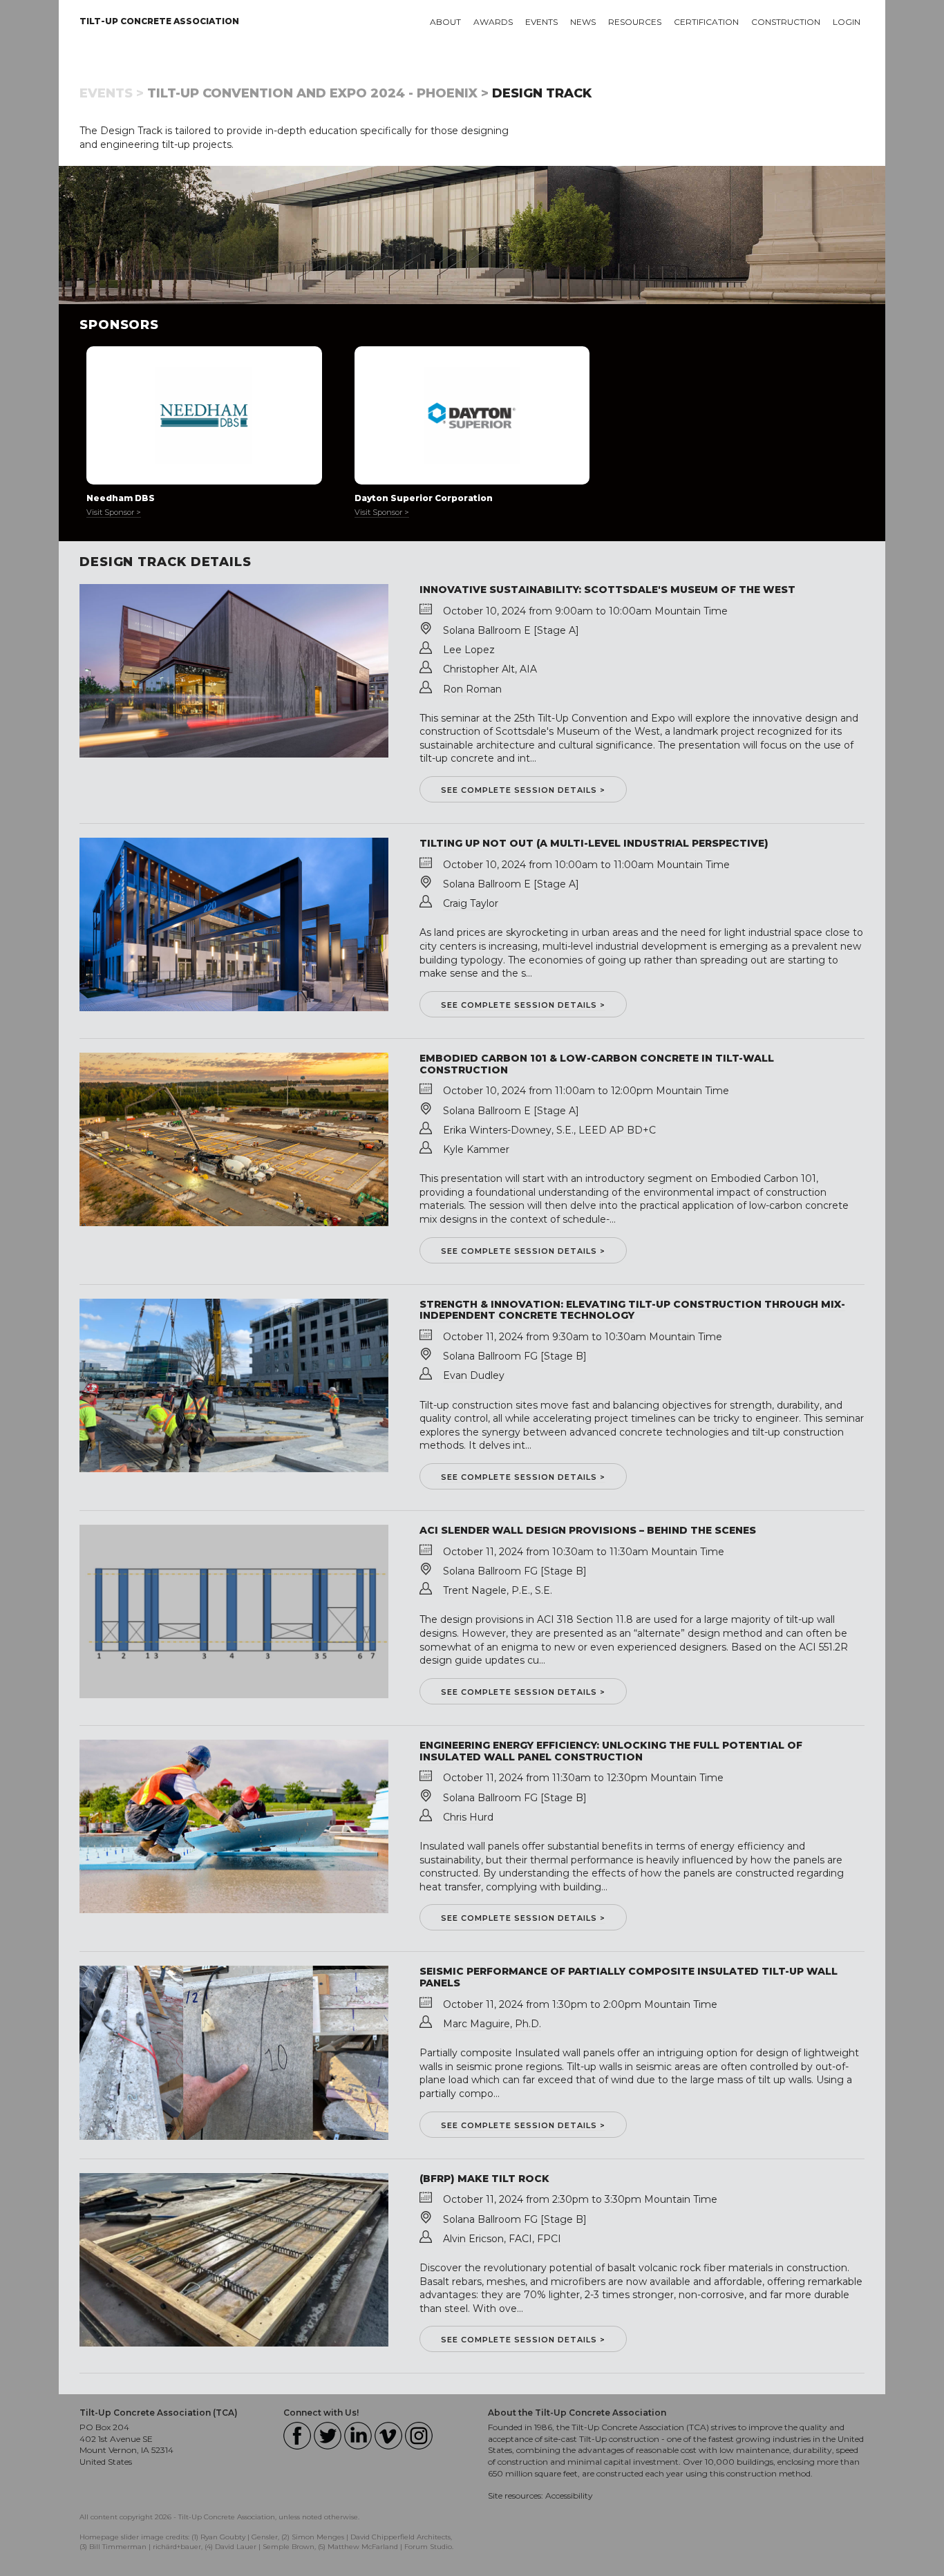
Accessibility (569, 2495)
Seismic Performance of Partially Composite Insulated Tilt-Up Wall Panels (629, 1977)
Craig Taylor (471, 903)
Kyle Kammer (476, 1149)
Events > (112, 93)
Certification (706, 22)
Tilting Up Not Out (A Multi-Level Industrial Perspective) (594, 843)
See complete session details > (523, 790)
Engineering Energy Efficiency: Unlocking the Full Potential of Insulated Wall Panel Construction (611, 1751)
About (445, 22)
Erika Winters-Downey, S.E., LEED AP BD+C (549, 1130)
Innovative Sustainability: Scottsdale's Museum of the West (607, 590)
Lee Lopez (469, 650)
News (583, 22)
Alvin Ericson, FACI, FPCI (502, 2239)
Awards (493, 22)
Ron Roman (472, 689)
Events (541, 22)
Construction (786, 22)
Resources (635, 22)
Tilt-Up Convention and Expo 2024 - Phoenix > (318, 93)
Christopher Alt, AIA (490, 669)
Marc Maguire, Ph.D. (492, 2024)
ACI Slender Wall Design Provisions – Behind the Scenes (588, 1530)
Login (847, 22)
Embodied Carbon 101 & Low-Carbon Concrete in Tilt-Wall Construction (597, 1064)
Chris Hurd (468, 1817)
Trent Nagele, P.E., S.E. (498, 1590)
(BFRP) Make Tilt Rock (484, 2179)
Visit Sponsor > (114, 512)
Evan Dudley (474, 1375)
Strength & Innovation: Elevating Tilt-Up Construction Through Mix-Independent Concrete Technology (632, 1310)
